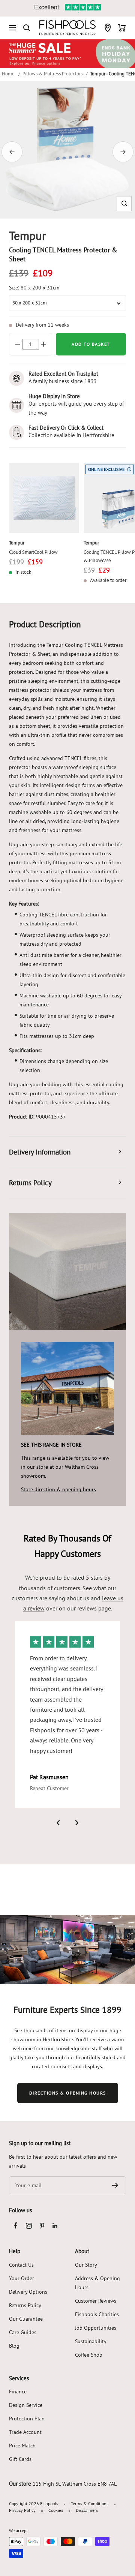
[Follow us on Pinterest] (42, 2226)
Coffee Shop (89, 2355)
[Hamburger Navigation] (12, 28)
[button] (124, 203)
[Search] (27, 28)
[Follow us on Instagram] (29, 2226)
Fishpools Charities (97, 2314)
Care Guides (23, 2332)
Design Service (26, 2405)
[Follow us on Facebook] (16, 2226)
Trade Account (25, 2432)
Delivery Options (28, 2292)
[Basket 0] (122, 28)
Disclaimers (87, 2510)
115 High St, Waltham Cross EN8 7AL (75, 2484)
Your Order (22, 2278)
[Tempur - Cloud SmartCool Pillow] (44, 498)
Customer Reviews (96, 2301)
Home (8, 73)
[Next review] (77, 1823)
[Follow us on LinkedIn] (55, 2226)
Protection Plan (27, 2419)
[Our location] (108, 28)
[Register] (115, 2185)
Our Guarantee (26, 2319)
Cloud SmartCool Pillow (33, 552)
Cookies (56, 2510)
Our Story (86, 2265)
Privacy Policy (22, 2510)
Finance (18, 2392)
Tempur (17, 543)
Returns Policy (25, 2305)
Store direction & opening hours (58, 1489)
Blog (14, 2346)
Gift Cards (20, 2459)
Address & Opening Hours (97, 2283)
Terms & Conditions (90, 2503)
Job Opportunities (96, 2328)
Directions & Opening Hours (68, 2093)
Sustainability (91, 2341)
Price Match (22, 2446)
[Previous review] (58, 1823)
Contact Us (21, 2265)
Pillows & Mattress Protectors (52, 73)
